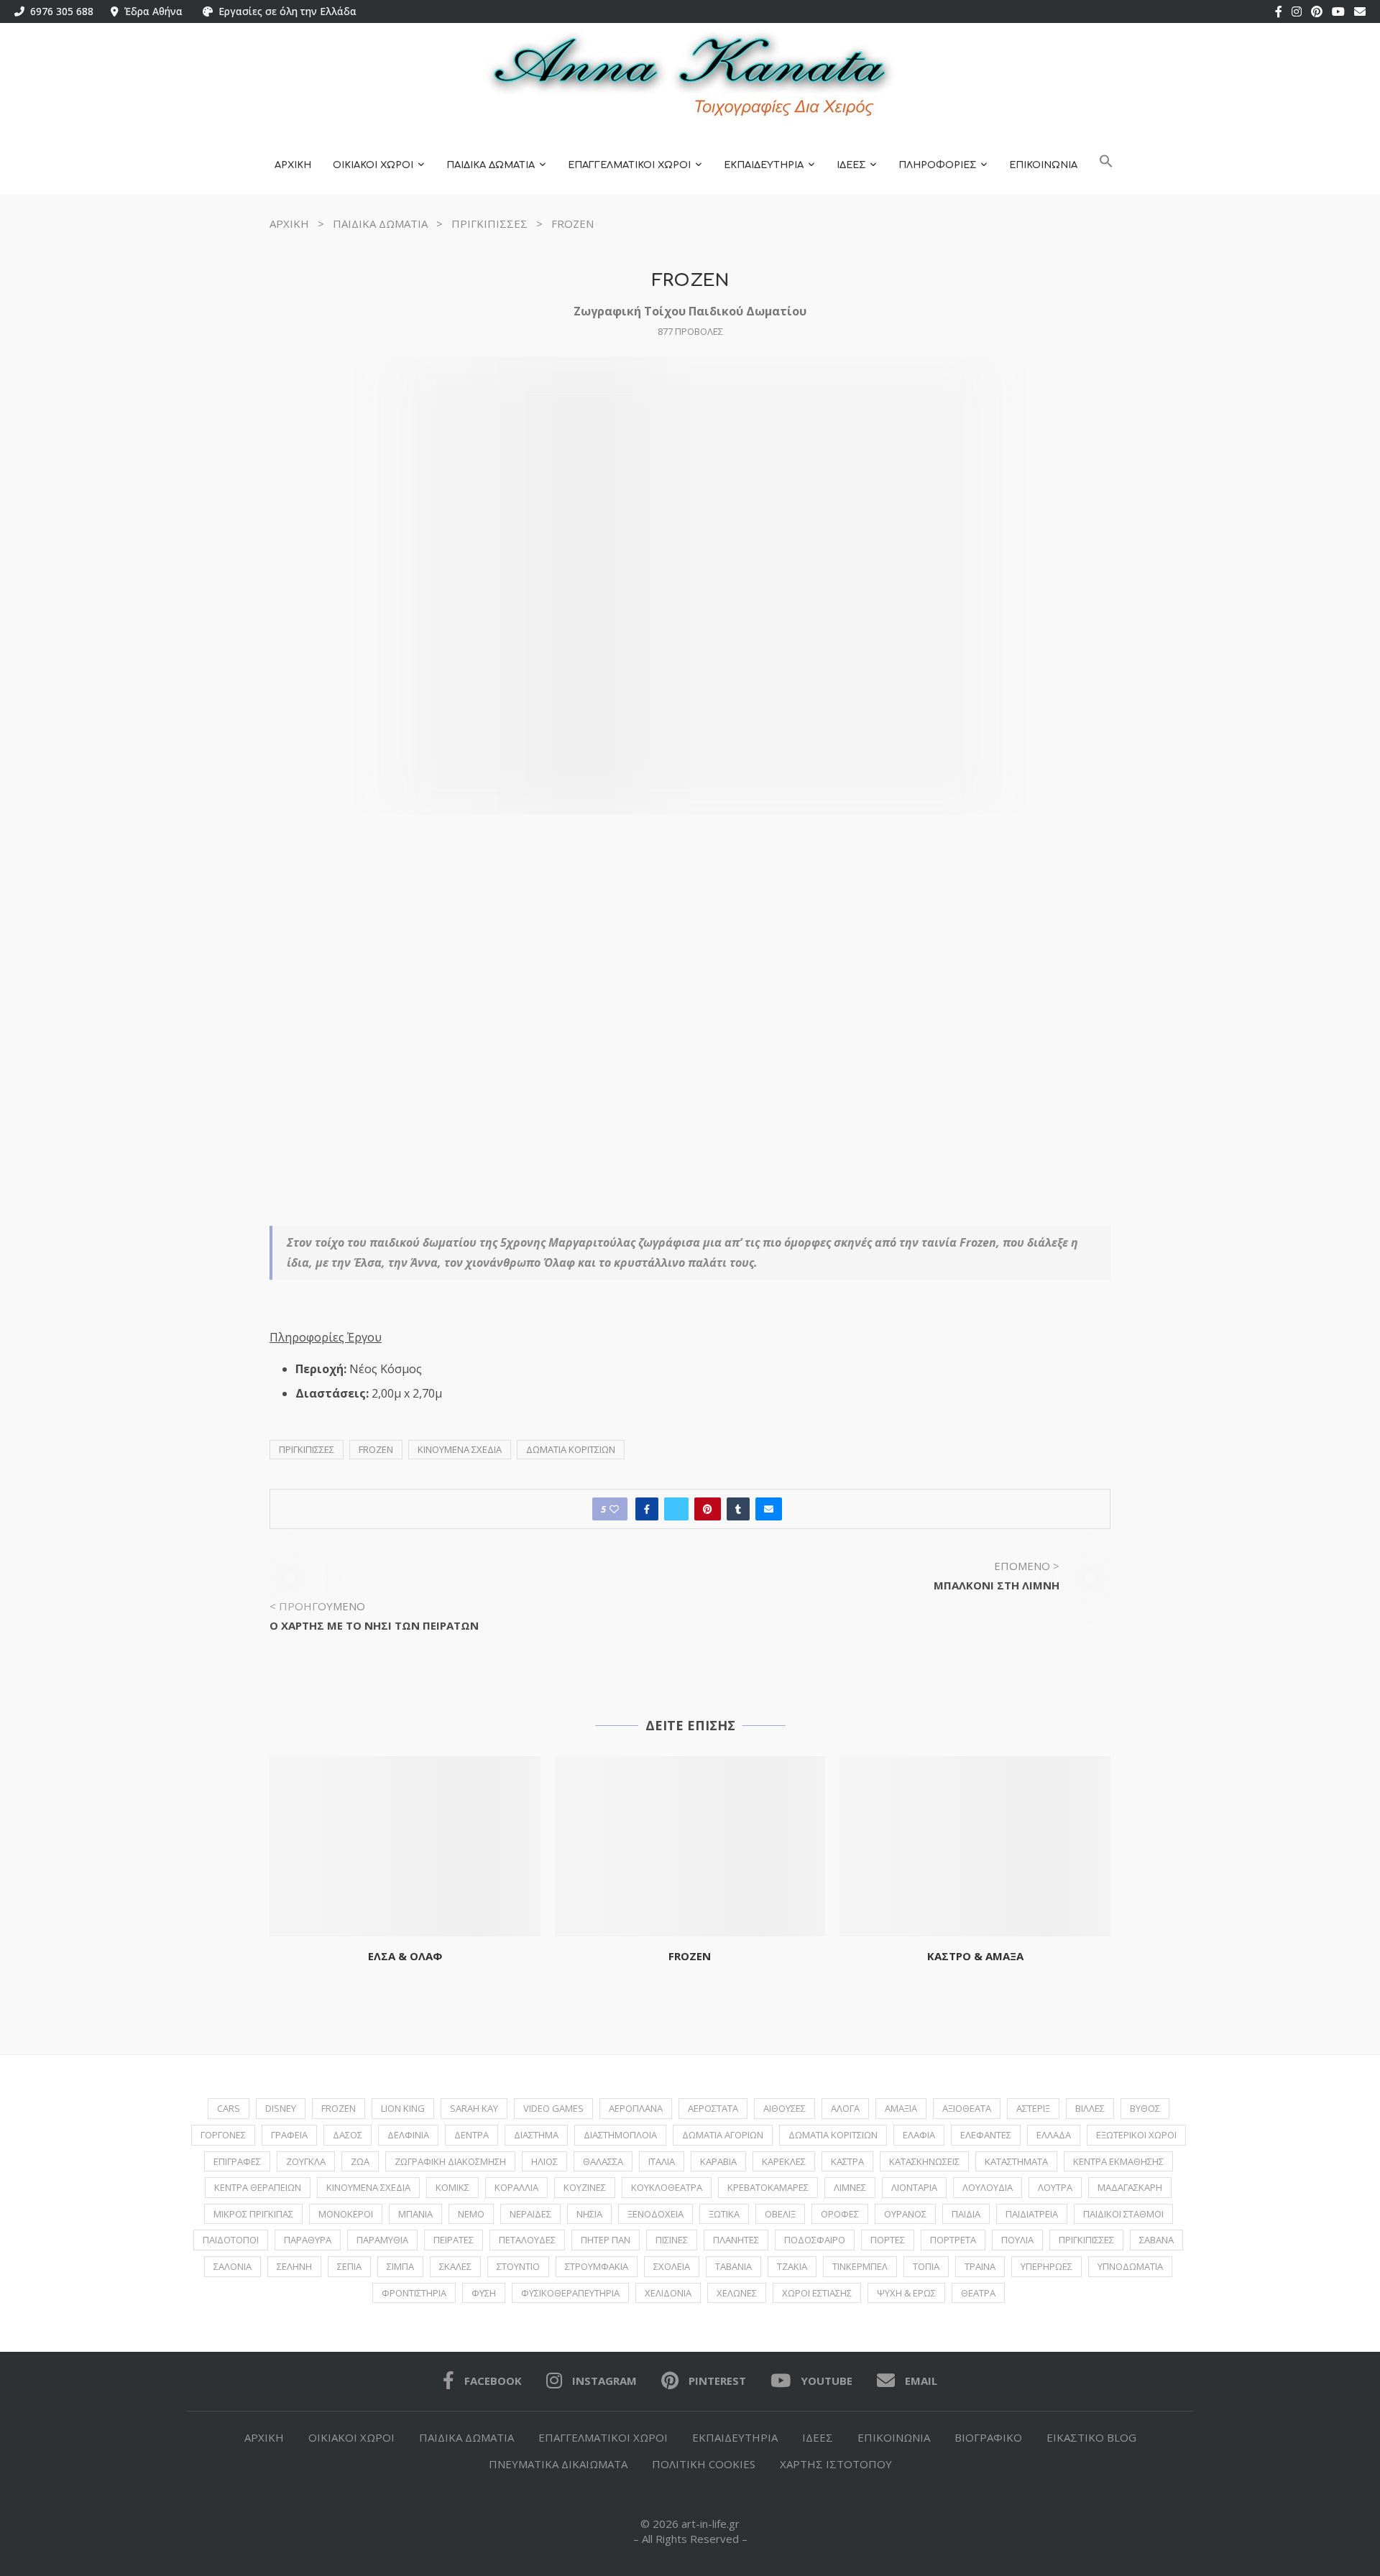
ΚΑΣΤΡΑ (847, 2161)
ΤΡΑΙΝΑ (980, 2266)
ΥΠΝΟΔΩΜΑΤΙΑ (1130, 2266)
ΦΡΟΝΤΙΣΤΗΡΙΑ (414, 2293)
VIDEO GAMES (553, 2108)
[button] (1106, 166)
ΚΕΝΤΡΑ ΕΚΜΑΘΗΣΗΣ (1118, 2161)
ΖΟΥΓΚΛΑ (306, 2161)
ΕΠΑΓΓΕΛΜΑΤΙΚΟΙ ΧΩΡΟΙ (629, 165)
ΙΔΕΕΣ (851, 165)
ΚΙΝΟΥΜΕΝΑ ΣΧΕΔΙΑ (460, 1449)
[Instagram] (1297, 11)
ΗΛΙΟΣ (544, 2161)
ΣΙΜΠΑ (400, 2266)
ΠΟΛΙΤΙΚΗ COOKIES (704, 2464)
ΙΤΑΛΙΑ (662, 2161)
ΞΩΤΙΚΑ (724, 2214)
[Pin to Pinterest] (708, 1509)
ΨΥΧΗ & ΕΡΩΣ (906, 2293)
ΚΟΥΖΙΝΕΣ (585, 2187)
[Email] (1360, 11)
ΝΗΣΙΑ (589, 2214)
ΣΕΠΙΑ (349, 2266)
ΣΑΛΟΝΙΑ (233, 2266)
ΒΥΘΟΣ (1145, 2108)
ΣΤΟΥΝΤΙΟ (518, 2266)
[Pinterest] (1317, 11)
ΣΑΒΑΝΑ (1156, 2240)
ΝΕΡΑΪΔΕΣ (530, 2214)
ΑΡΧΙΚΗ (293, 165)
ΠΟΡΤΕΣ (888, 2240)
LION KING (403, 2108)
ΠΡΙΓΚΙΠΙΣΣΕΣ (489, 223)
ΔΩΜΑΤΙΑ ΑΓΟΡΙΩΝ (723, 2135)
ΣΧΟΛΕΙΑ (672, 2266)
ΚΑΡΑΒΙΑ (718, 2161)
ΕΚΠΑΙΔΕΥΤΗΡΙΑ (764, 165)
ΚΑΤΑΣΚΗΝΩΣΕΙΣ (924, 2161)
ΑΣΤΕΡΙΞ (1033, 2108)
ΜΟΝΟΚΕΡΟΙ (346, 2214)
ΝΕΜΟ (471, 2214)
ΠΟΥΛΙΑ (1017, 2240)
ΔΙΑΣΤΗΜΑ (536, 2135)
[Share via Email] (769, 1509)
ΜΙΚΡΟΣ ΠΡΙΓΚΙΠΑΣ (253, 2214)
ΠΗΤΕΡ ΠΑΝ (606, 2240)
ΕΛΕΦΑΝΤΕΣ (986, 2135)
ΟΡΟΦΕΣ (840, 2214)
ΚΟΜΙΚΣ (452, 2187)
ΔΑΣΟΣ (348, 2135)
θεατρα (978, 2293)
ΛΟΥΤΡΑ (1055, 2187)
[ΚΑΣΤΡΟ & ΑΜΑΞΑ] (975, 1846)
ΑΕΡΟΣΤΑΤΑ (713, 2108)
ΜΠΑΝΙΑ (415, 2214)
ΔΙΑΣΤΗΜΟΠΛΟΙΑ (620, 2135)
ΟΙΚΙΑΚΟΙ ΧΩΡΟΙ (373, 165)
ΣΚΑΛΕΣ (455, 2266)
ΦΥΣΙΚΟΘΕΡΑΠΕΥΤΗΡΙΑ (570, 2293)
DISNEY (281, 2108)
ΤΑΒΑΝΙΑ (733, 2266)
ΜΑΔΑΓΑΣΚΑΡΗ (1130, 2187)
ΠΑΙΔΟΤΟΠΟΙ (231, 2240)
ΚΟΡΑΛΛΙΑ (516, 2187)
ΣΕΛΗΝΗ (294, 2266)
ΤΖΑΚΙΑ (792, 2266)
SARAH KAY (474, 2108)
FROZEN (376, 1449)
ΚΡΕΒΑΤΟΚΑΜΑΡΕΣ (768, 2187)
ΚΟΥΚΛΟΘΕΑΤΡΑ (667, 2187)
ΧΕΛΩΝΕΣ (737, 2293)
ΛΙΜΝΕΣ (850, 2187)
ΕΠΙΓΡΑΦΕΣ (237, 2161)
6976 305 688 (59, 11)
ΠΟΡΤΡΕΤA (953, 2240)
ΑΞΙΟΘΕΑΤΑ (967, 2108)
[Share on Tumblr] (738, 1509)
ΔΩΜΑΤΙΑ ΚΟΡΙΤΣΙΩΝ (571, 1449)
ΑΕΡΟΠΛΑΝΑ (636, 2108)
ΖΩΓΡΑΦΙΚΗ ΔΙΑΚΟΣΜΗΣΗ (450, 2161)
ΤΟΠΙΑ (926, 2266)
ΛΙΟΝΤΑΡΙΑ (914, 2187)
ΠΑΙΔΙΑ (966, 2214)
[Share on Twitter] (676, 1509)
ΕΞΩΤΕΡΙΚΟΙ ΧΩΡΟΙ (1136, 2135)
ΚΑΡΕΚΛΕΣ (784, 2161)
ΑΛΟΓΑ (845, 2108)
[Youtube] (1338, 11)
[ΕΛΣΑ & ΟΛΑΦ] (405, 1846)
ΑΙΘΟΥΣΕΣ (785, 2108)
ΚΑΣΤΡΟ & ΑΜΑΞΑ (975, 1956)
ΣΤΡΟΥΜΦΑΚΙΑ (597, 2266)
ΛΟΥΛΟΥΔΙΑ (988, 2187)
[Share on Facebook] (647, 1509)
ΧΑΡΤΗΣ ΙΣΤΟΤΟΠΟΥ (836, 2464)
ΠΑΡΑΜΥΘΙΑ (382, 2240)
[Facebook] (1279, 11)
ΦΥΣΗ (484, 2293)
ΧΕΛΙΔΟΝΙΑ (668, 2293)
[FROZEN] (690, 1846)
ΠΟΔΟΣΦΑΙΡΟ (815, 2240)
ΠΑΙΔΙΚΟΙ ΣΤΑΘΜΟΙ (1123, 2214)
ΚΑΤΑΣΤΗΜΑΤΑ (1016, 2161)
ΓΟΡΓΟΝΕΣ (223, 2135)
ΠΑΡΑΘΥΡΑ (308, 2240)
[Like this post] (614, 1509)
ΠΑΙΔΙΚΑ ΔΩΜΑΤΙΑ (491, 165)
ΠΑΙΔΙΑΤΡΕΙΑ (1032, 2214)
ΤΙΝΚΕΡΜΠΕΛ (860, 2266)
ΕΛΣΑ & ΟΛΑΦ (405, 1956)
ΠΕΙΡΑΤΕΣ (454, 2240)
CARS (229, 2108)
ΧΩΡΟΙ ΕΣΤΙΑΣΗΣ (817, 2293)
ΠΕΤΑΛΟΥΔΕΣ (527, 2240)
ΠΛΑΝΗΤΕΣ (736, 2240)
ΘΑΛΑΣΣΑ (603, 2161)
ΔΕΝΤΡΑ (471, 2135)
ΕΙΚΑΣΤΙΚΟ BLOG (1091, 2437)
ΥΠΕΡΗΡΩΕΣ (1046, 2266)
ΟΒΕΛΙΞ (780, 2214)
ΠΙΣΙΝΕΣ (672, 2240)
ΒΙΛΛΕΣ (1090, 2108)
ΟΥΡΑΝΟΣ (905, 2214)
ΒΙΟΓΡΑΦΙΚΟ (988, 2437)
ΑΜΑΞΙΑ (901, 2108)
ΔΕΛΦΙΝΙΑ (408, 2135)
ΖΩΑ (360, 2161)
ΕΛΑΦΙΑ (919, 2135)
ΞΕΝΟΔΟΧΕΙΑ (655, 2214)
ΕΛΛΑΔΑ (1054, 2135)
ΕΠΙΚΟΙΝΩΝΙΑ (1043, 165)
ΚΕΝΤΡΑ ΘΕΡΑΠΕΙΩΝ (258, 2187)
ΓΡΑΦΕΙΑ (289, 2135)
